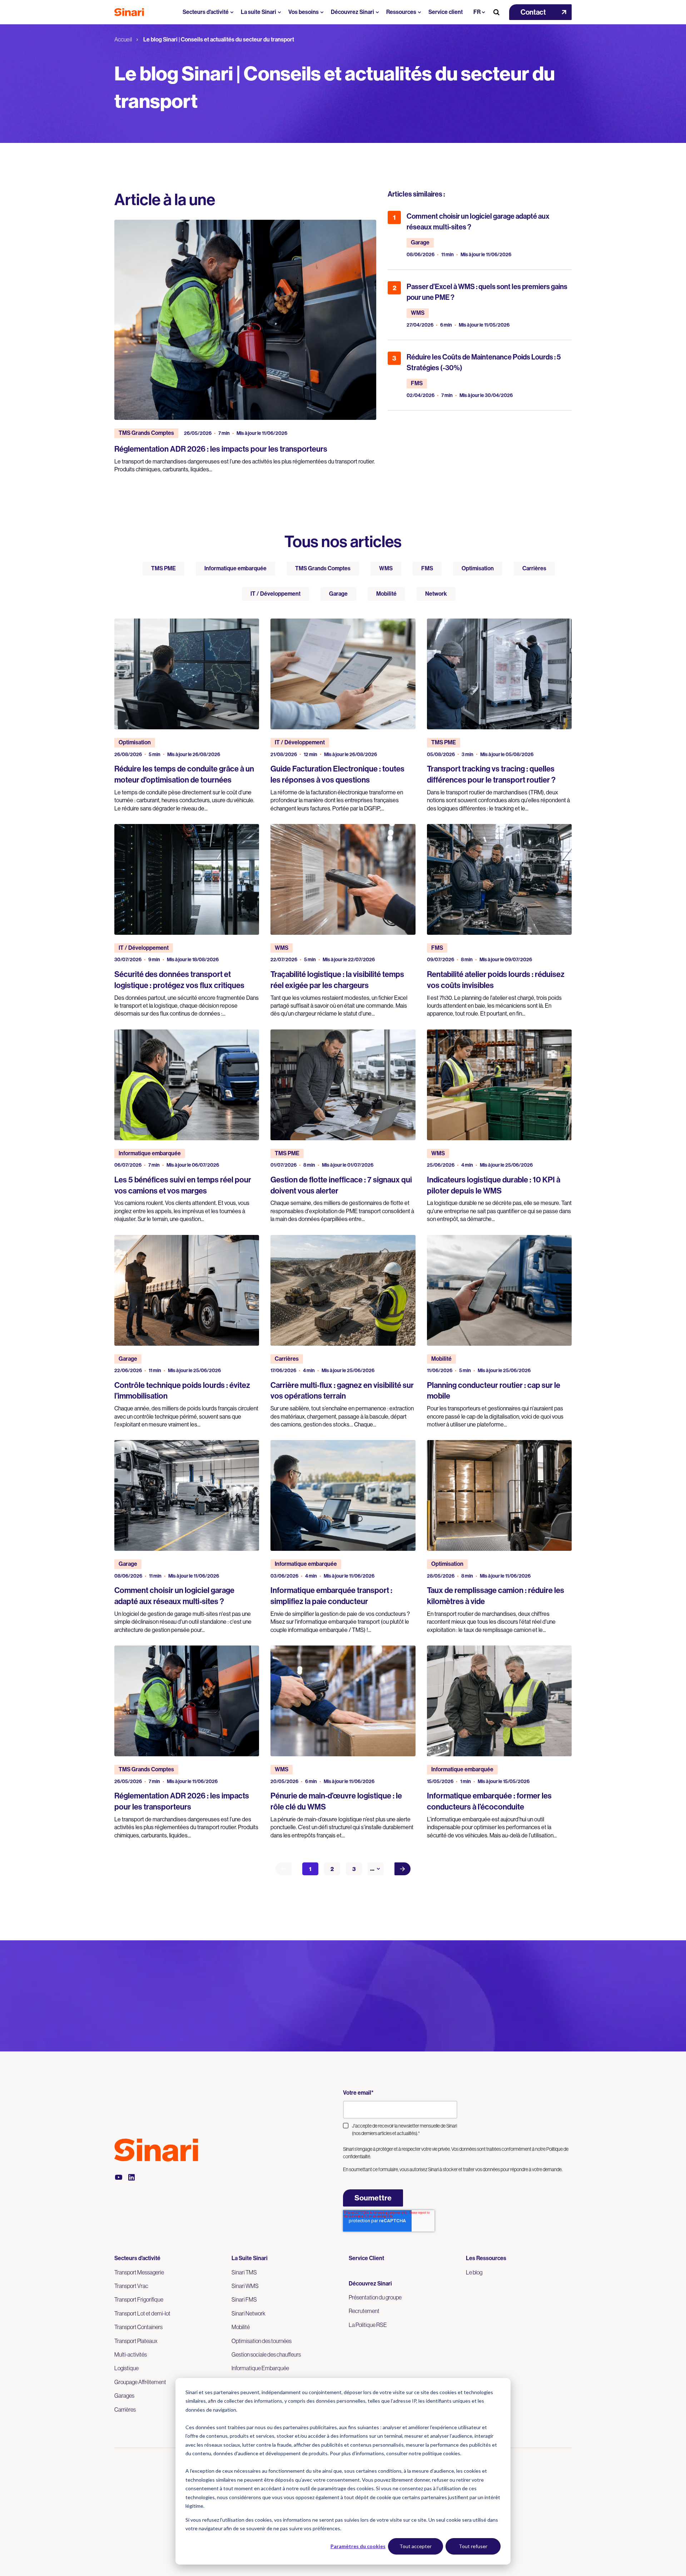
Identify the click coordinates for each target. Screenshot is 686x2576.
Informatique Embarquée (260, 2368)
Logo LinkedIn (131, 2177)
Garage (338, 594)
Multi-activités (131, 2354)
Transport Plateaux (136, 2341)
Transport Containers (138, 2327)
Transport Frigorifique (139, 2299)
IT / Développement (275, 594)
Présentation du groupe (375, 2297)
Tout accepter (416, 2546)
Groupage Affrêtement (140, 2382)
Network (436, 594)
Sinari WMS (245, 2286)
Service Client (366, 2258)
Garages (124, 2396)
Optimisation (478, 568)
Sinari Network (248, 2313)
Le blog (474, 2272)
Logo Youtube (119, 2177)
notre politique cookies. (435, 2453)
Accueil (123, 39)
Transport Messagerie (139, 2272)
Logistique (126, 2368)
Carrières (534, 568)
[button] (540, 12)
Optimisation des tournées (262, 2341)
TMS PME (163, 568)
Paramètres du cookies (358, 2546)
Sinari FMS (244, 2299)
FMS (427, 568)
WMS (386, 568)
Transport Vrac (131, 2286)
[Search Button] (496, 12)
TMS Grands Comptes (323, 568)
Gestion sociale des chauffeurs (266, 2354)
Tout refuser (473, 2546)
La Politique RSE (368, 2325)
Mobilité (386, 594)
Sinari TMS (244, 2272)
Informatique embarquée (235, 568)
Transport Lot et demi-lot (142, 2313)
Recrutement (364, 2311)
